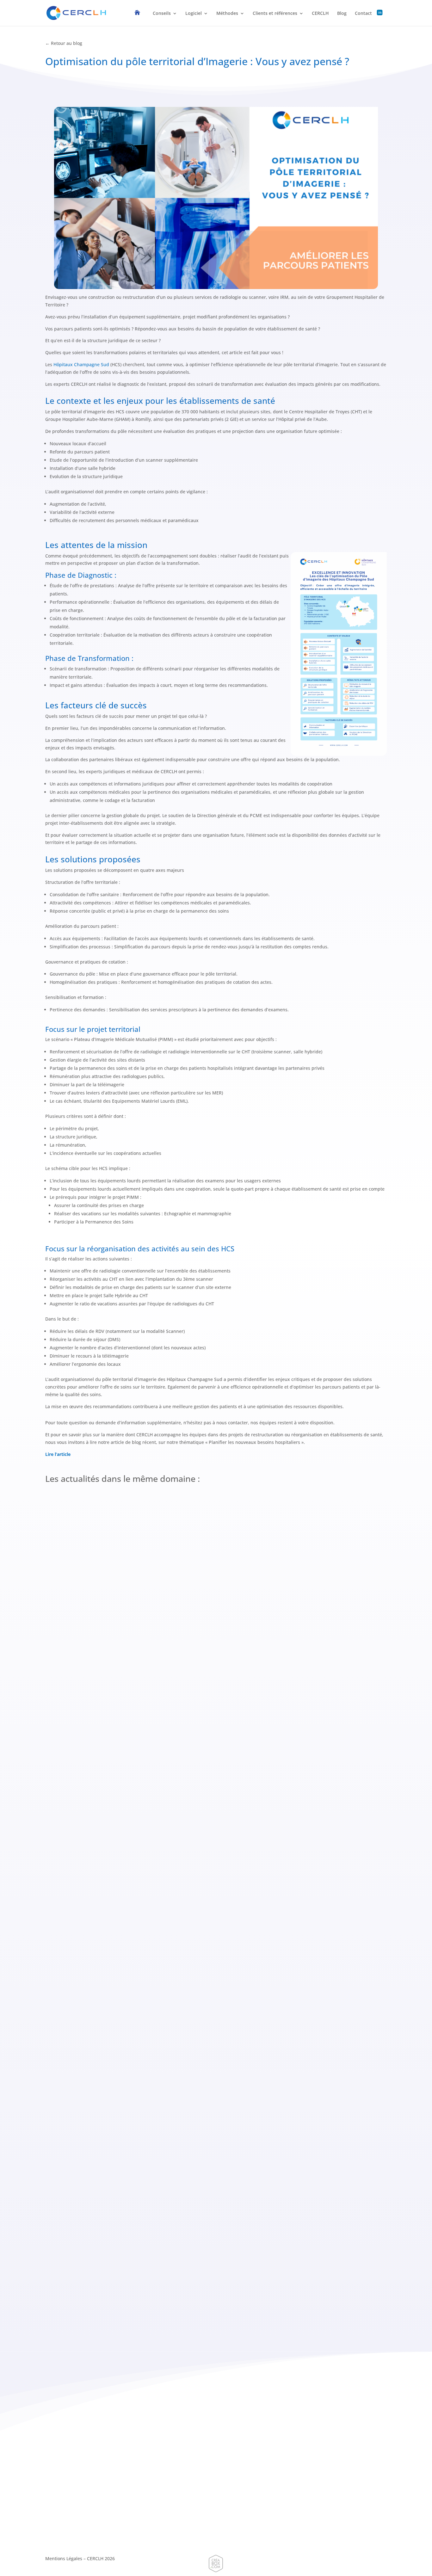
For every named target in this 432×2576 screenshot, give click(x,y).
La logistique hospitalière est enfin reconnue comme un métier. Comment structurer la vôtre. (178, 1718)
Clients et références (275, 14)
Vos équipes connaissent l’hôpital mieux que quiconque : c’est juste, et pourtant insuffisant (174, 2274)
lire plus (60, 1735)
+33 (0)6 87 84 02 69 (117, 2436)
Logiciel (194, 14)
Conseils (162, 14)
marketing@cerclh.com (123, 2453)
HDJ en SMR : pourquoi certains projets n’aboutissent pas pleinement (145, 1996)
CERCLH (320, 14)
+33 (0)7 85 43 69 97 (314, 2527)
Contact (363, 14)
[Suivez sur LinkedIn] (123, 2473)
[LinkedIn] (383, 18)
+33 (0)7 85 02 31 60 (74, 2527)
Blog (342, 14)
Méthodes (227, 14)
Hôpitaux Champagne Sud (81, 364)
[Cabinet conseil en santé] (141, 18)
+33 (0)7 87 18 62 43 (74, 2534)
